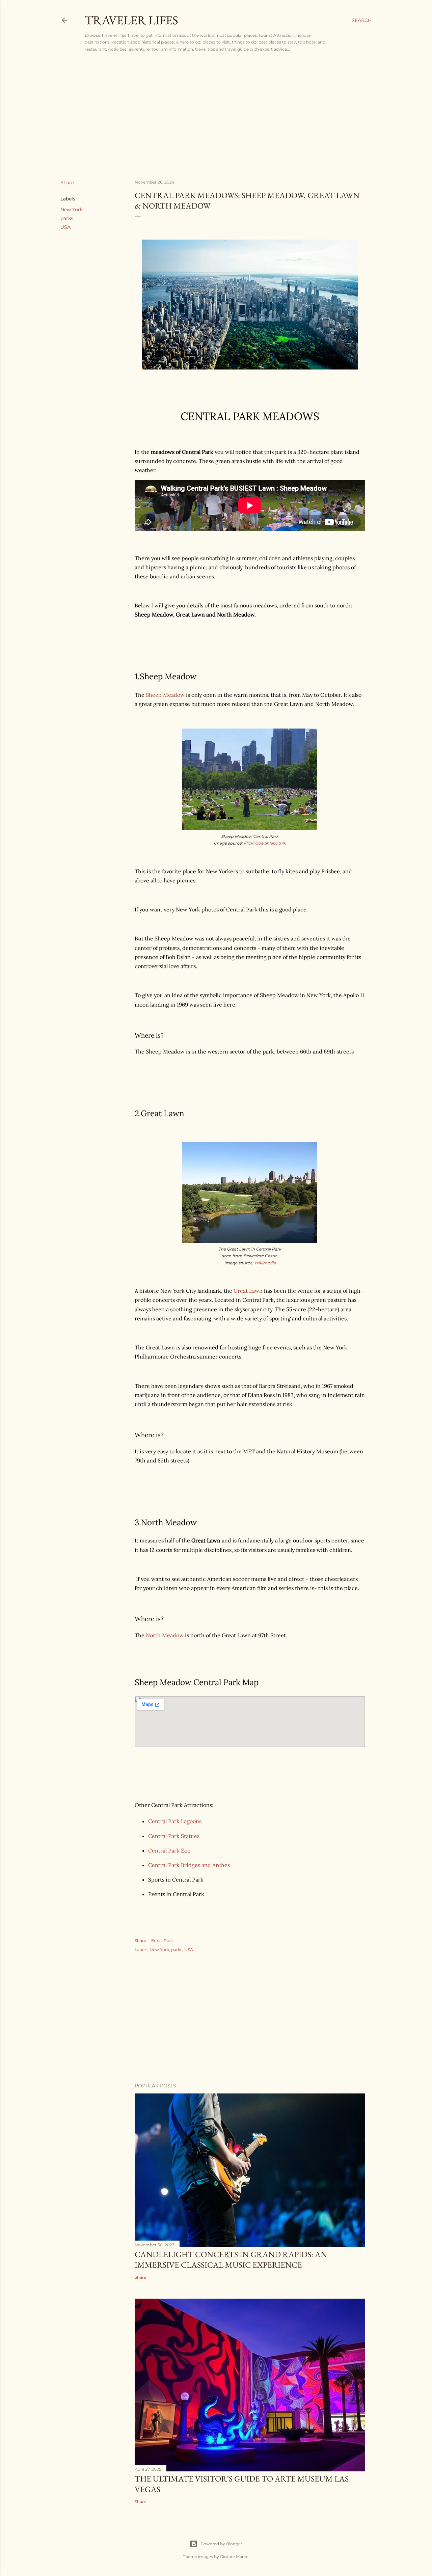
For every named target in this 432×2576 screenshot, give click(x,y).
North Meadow (165, 1635)
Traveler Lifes (131, 20)
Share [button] (67, 183)
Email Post (162, 1940)
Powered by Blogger (221, 2544)
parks (67, 218)
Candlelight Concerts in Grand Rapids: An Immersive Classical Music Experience (231, 2259)
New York (72, 210)
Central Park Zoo (169, 1851)
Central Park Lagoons (175, 1821)
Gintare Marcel (235, 2557)
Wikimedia (265, 1263)
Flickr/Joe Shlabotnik (265, 843)
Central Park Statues (174, 1836)
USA (65, 227)
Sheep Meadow (165, 695)
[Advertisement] (216, 115)
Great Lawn (248, 1291)
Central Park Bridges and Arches (189, 1865)
